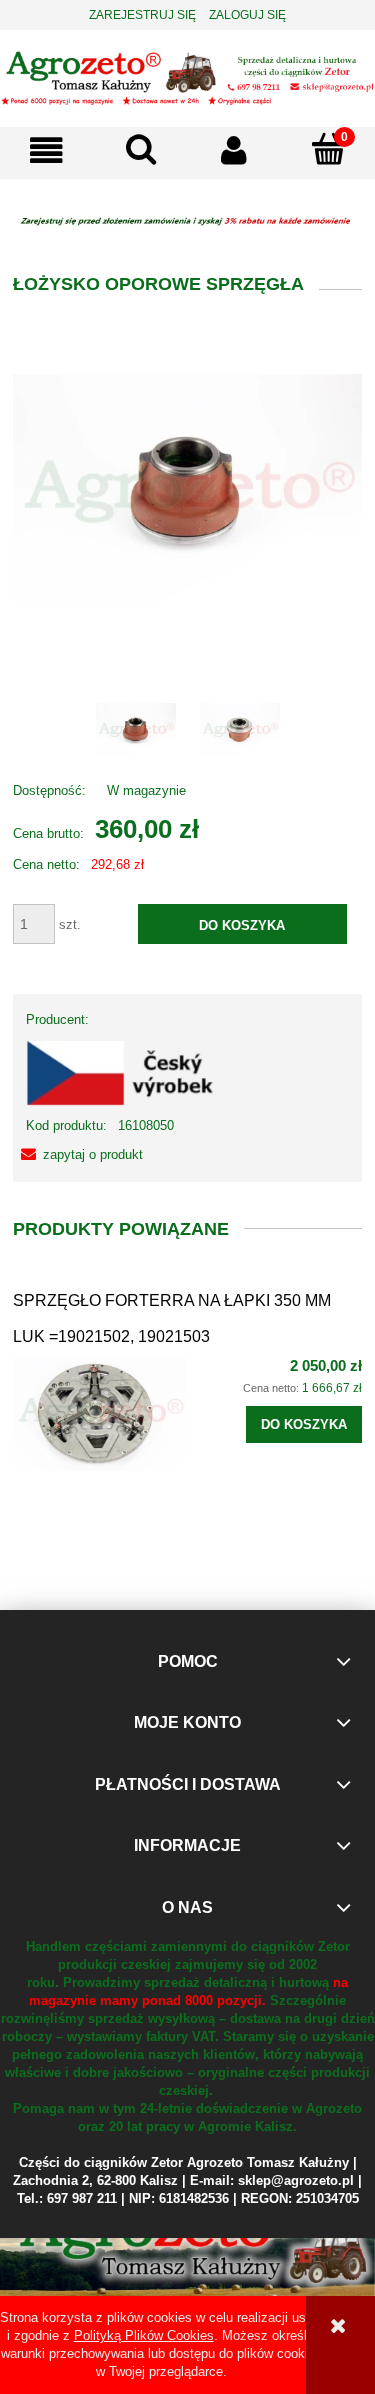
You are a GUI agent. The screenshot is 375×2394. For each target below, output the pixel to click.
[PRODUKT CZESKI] (123, 1071)
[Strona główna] (187, 76)
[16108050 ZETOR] (136, 730)
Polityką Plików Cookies (144, 2335)
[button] (47, 150)
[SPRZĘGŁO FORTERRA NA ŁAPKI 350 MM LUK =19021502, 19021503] (100, 1413)
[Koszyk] (328, 149)
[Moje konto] (235, 150)
